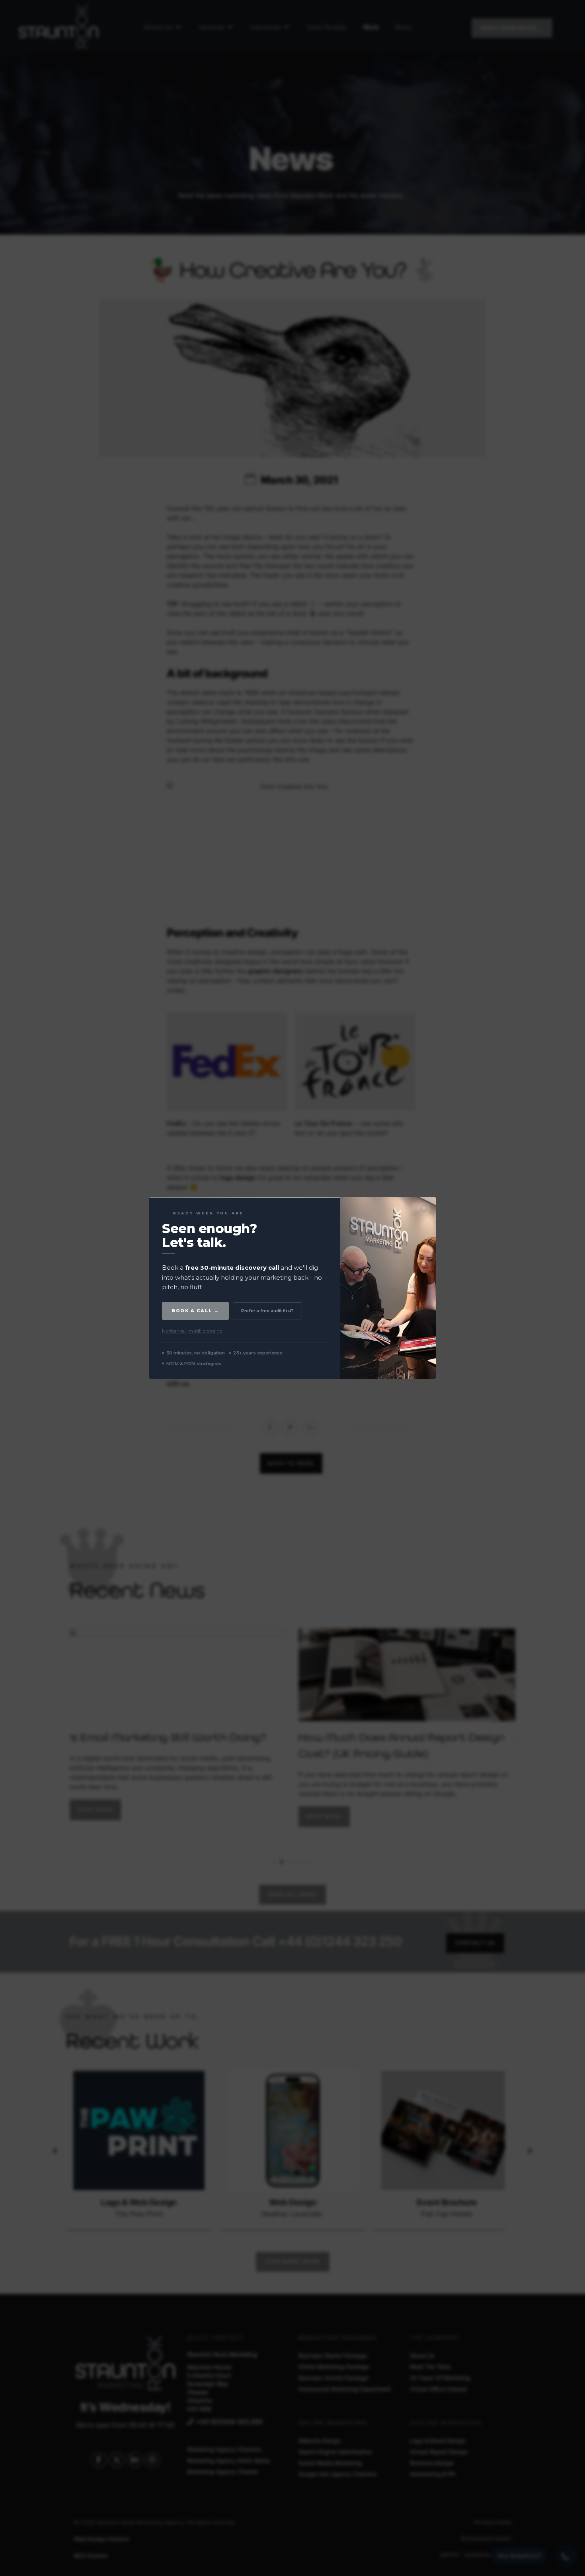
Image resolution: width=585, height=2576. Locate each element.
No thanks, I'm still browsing (192, 1331)
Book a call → (195, 1311)
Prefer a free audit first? (267, 1311)
